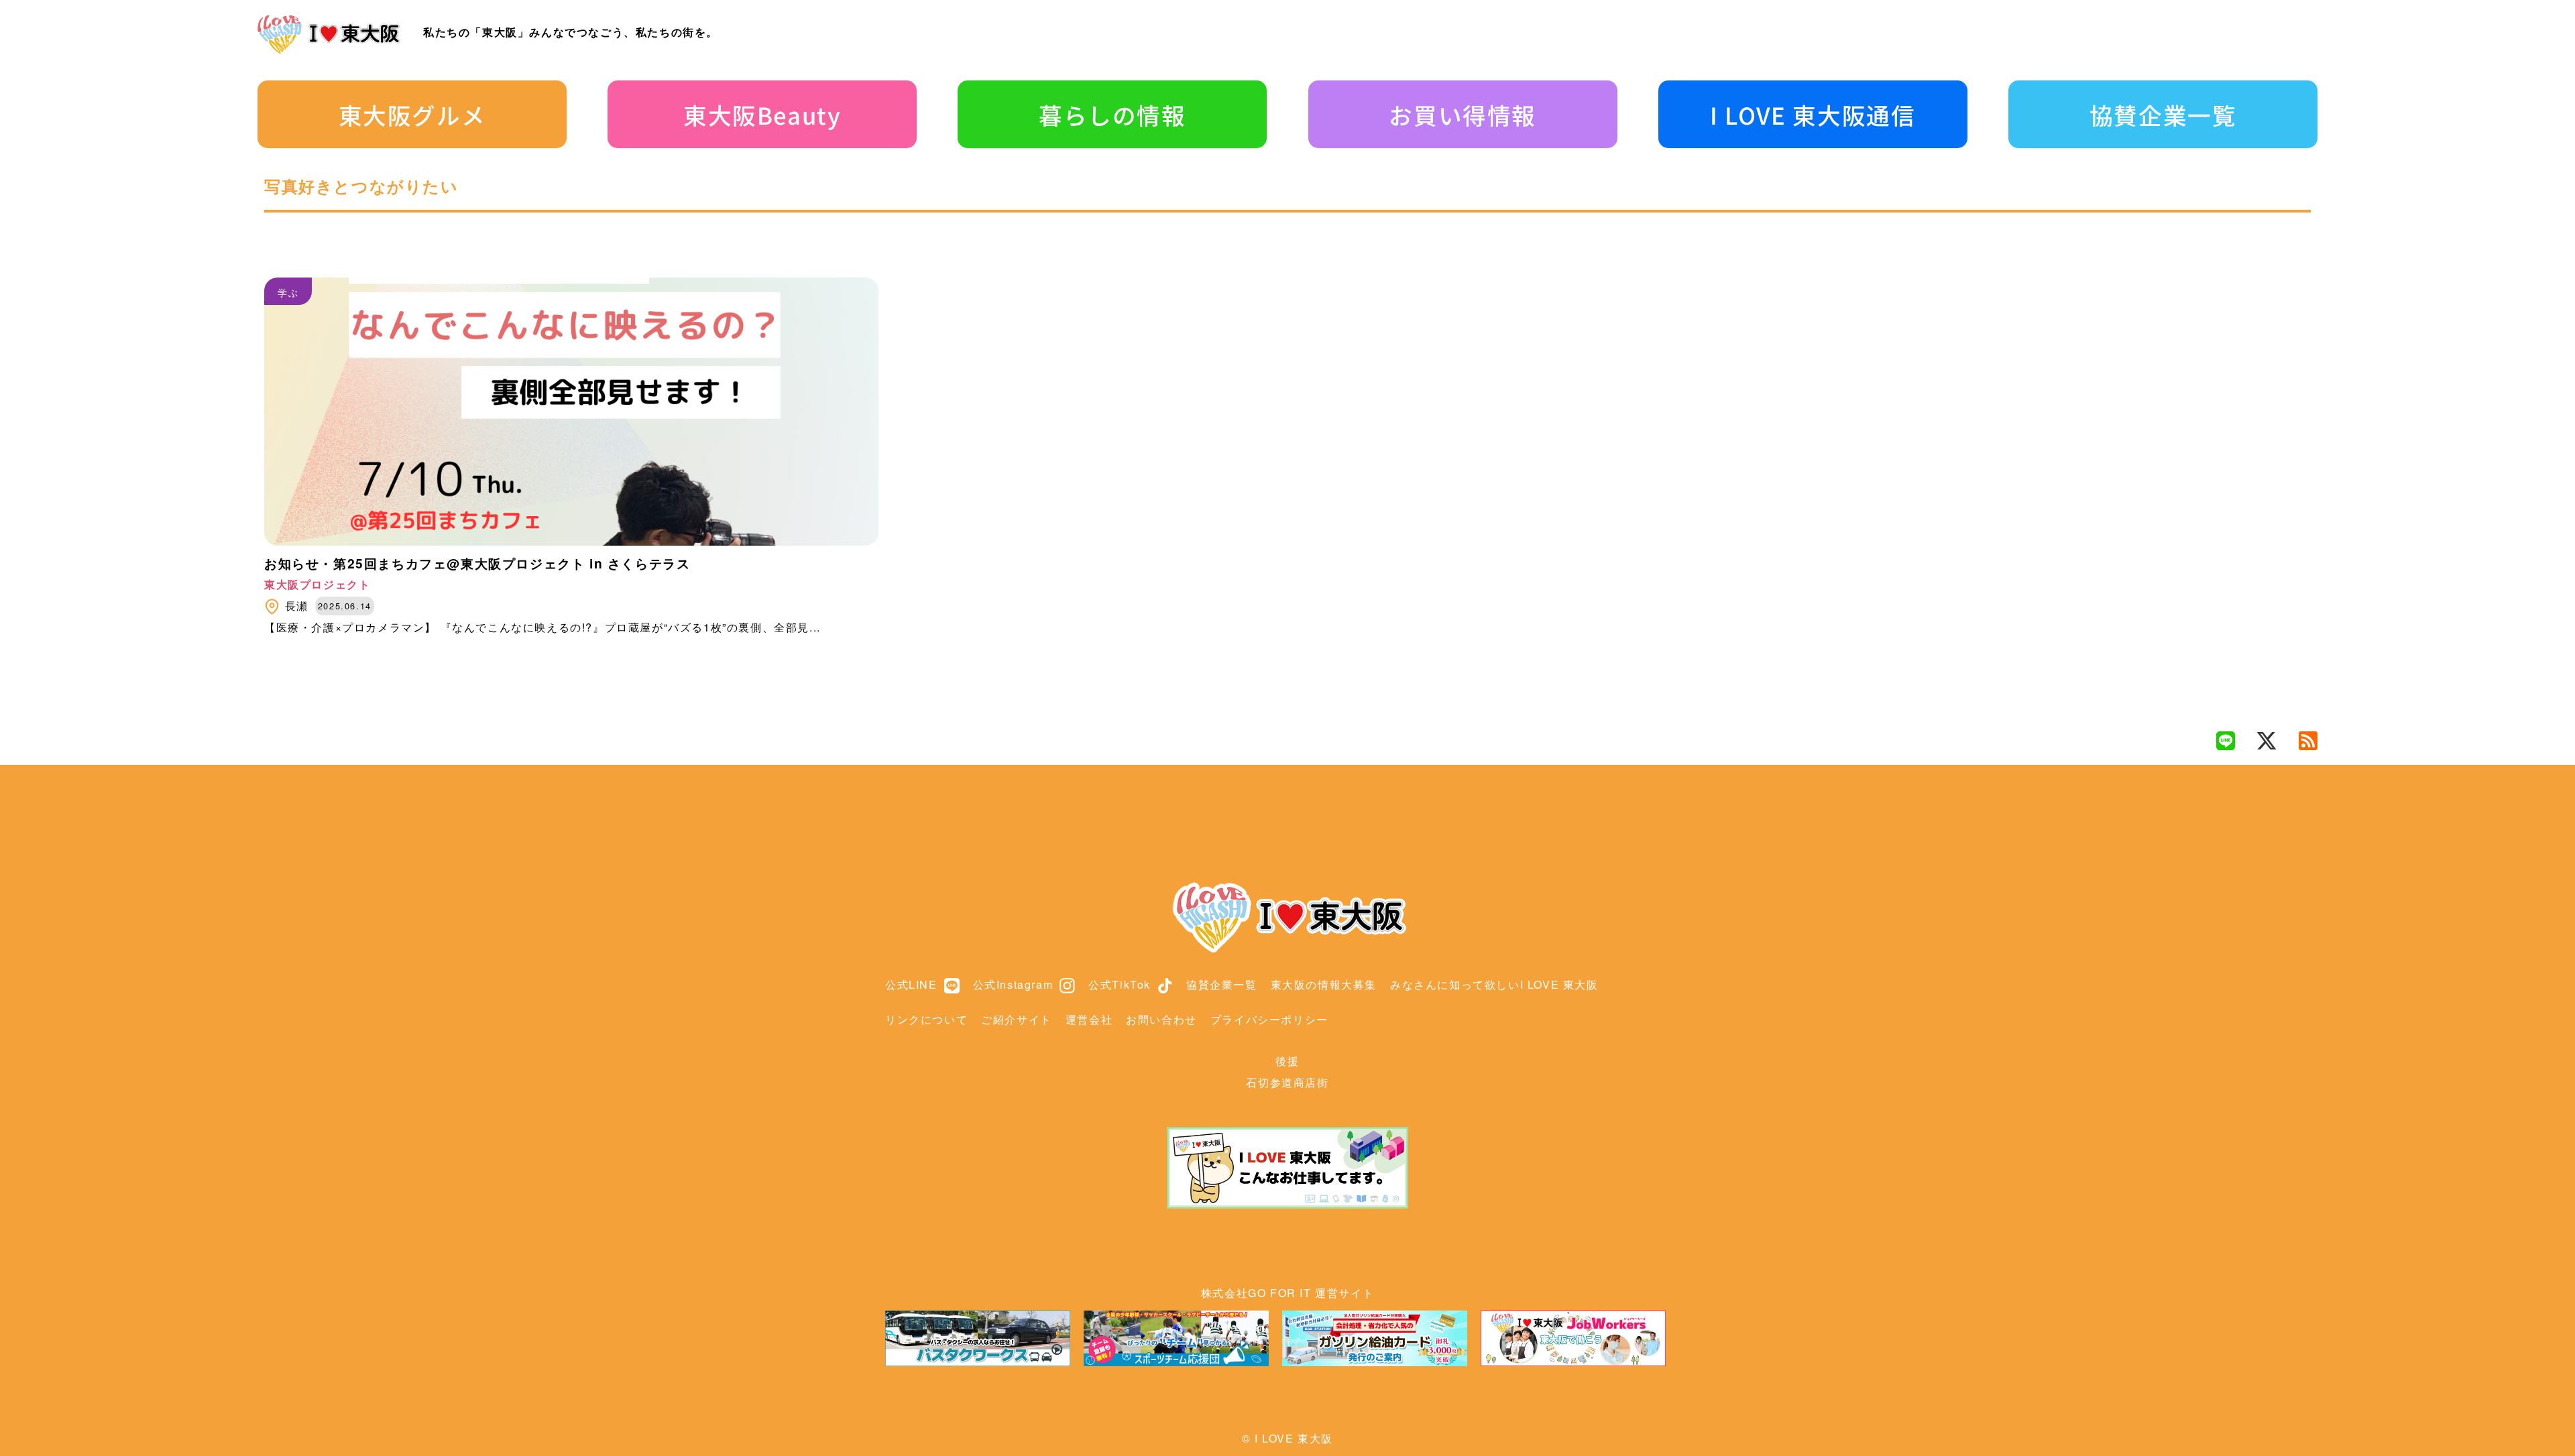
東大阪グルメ (412, 115)
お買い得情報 (1463, 115)
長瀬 (297, 606)
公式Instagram (1013, 984)
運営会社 (1089, 1019)
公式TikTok (1120, 984)
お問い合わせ (1161, 1019)
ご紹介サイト (1017, 1019)
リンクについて (926, 1019)
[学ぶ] (571, 541)
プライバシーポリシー (1269, 1019)
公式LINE (911, 984)
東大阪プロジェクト (317, 584)
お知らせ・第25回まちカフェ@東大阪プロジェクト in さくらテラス (477, 563)
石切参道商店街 (1287, 1082)
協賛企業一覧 (2163, 115)
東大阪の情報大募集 (1324, 984)
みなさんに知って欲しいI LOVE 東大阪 (1494, 984)
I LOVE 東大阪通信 (1813, 115)
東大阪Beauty (762, 115)
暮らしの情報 (1112, 115)
